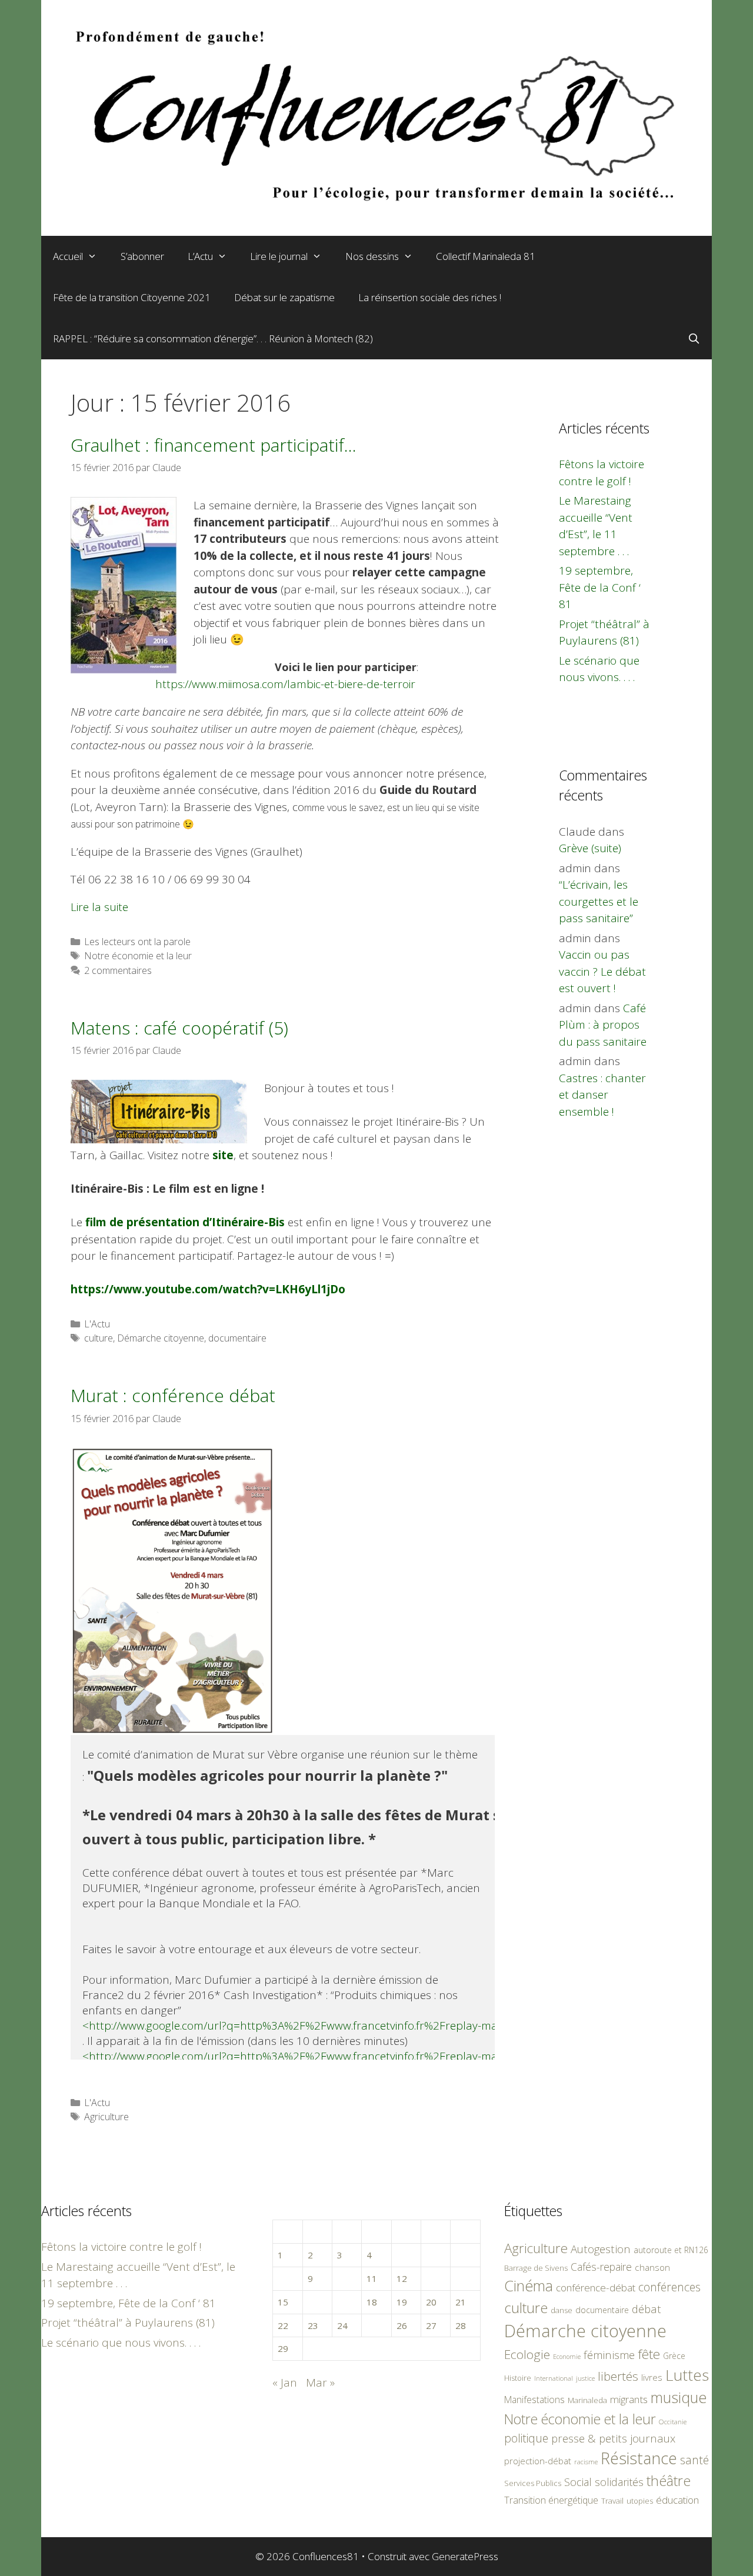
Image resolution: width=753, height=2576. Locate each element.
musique (679, 2397)
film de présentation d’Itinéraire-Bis (185, 1222)
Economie (567, 2357)
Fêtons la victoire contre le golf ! (121, 2247)
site (223, 1155)
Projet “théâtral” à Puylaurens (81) (128, 2323)
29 (283, 2348)
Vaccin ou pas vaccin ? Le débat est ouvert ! (602, 971)
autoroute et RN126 (671, 2250)
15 (283, 2302)
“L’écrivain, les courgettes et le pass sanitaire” (599, 901)
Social (578, 2482)
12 (402, 2278)
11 (372, 2278)
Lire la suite (99, 907)
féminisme (609, 2355)
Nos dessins (372, 256)
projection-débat (538, 2461)
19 (402, 2302)
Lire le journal (279, 256)
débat (647, 2309)
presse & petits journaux (613, 2438)
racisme (586, 2462)
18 (372, 2302)
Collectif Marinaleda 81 (486, 256)
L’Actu (200, 256)
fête (649, 2354)
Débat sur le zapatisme (284, 297)
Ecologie (527, 2354)
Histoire (518, 2378)
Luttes (687, 2375)
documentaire (237, 1338)
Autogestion (601, 2249)
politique (526, 2438)
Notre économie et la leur (138, 956)
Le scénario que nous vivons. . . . (121, 2343)
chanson (652, 2268)
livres (652, 2378)
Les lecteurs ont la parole (137, 942)
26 (402, 2325)
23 (313, 2325)
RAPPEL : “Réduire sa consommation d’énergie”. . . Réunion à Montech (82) (213, 338)
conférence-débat (596, 2288)
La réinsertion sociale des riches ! (430, 297)
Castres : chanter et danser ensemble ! (602, 1095)
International (554, 2378)
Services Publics (533, 2483)
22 (283, 2325)
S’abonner (142, 256)
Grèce (674, 2356)
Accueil (68, 256)
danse (562, 2310)
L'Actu (97, 1324)
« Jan (285, 2383)
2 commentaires (118, 970)
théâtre (669, 2481)
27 (431, 2325)
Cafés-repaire (601, 2267)
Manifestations (534, 2400)
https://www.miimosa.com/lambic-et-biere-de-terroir (285, 684)
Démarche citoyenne (161, 1338)
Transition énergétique (551, 2500)
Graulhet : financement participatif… (214, 445)
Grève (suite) (590, 848)
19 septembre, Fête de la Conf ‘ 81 (600, 587)
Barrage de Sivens (536, 2268)
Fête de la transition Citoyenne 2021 (132, 297)
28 (461, 2325)
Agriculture (106, 2117)
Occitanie (673, 2422)
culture (99, 1338)
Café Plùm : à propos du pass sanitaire (603, 1025)
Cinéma (529, 2285)
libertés (618, 2376)
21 (461, 2302)
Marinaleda (587, 2400)
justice (585, 2378)
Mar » (320, 2383)
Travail (612, 2501)
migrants (629, 2399)
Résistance (639, 2458)
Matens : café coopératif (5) (179, 1028)
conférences (669, 2287)
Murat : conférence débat (173, 1395)
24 (342, 2325)
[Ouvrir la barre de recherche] (694, 339)
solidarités (619, 2482)
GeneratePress (465, 2556)
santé (694, 2460)
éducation (677, 2500)
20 (431, 2302)
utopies (640, 2501)
